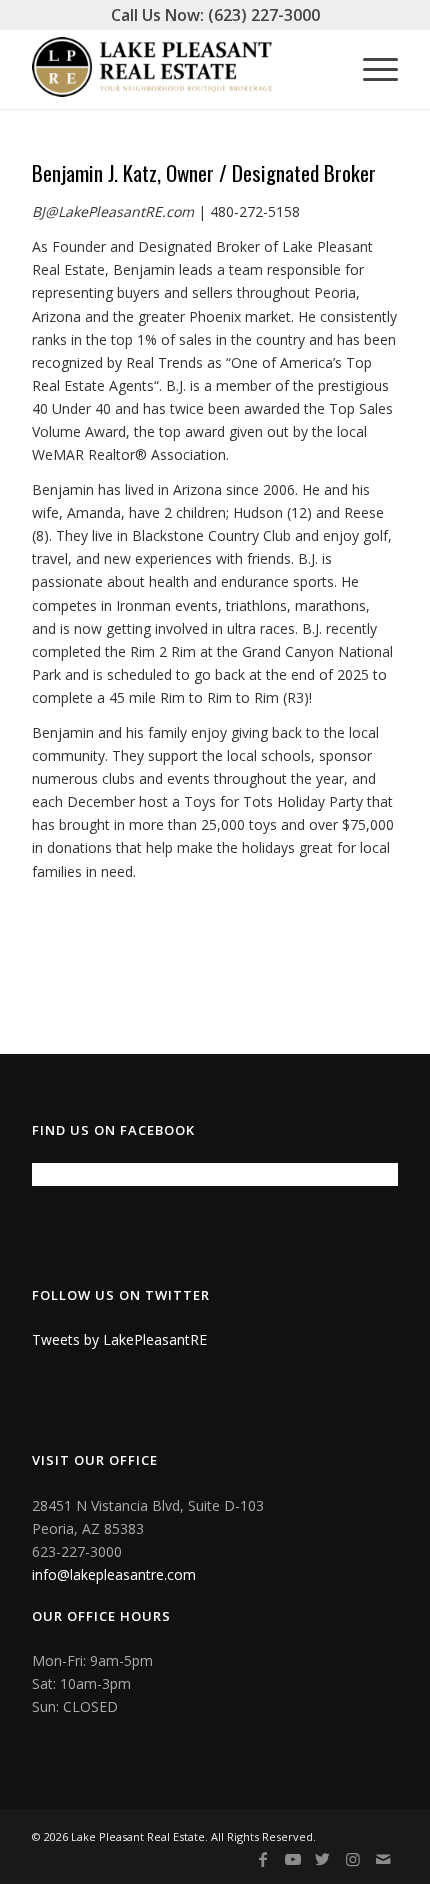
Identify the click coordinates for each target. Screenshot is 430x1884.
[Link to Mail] (383, 1859)
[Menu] (370, 69)
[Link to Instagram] (353, 1859)
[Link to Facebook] (263, 1859)
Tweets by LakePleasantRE (119, 1339)
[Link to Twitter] (323, 1859)
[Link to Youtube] (293, 1859)
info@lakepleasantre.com (114, 1574)
